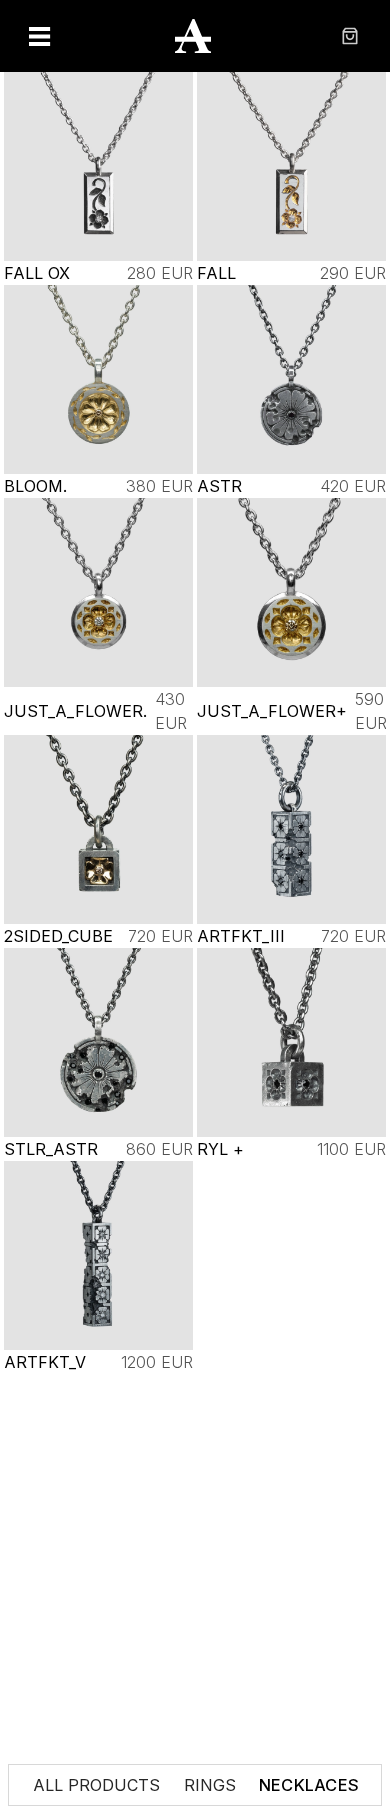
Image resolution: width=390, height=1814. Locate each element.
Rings (210, 1785)
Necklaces (308, 1785)
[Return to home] (195, 36)
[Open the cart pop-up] (350, 36)
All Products (96, 1785)
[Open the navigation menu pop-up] (40, 36)
